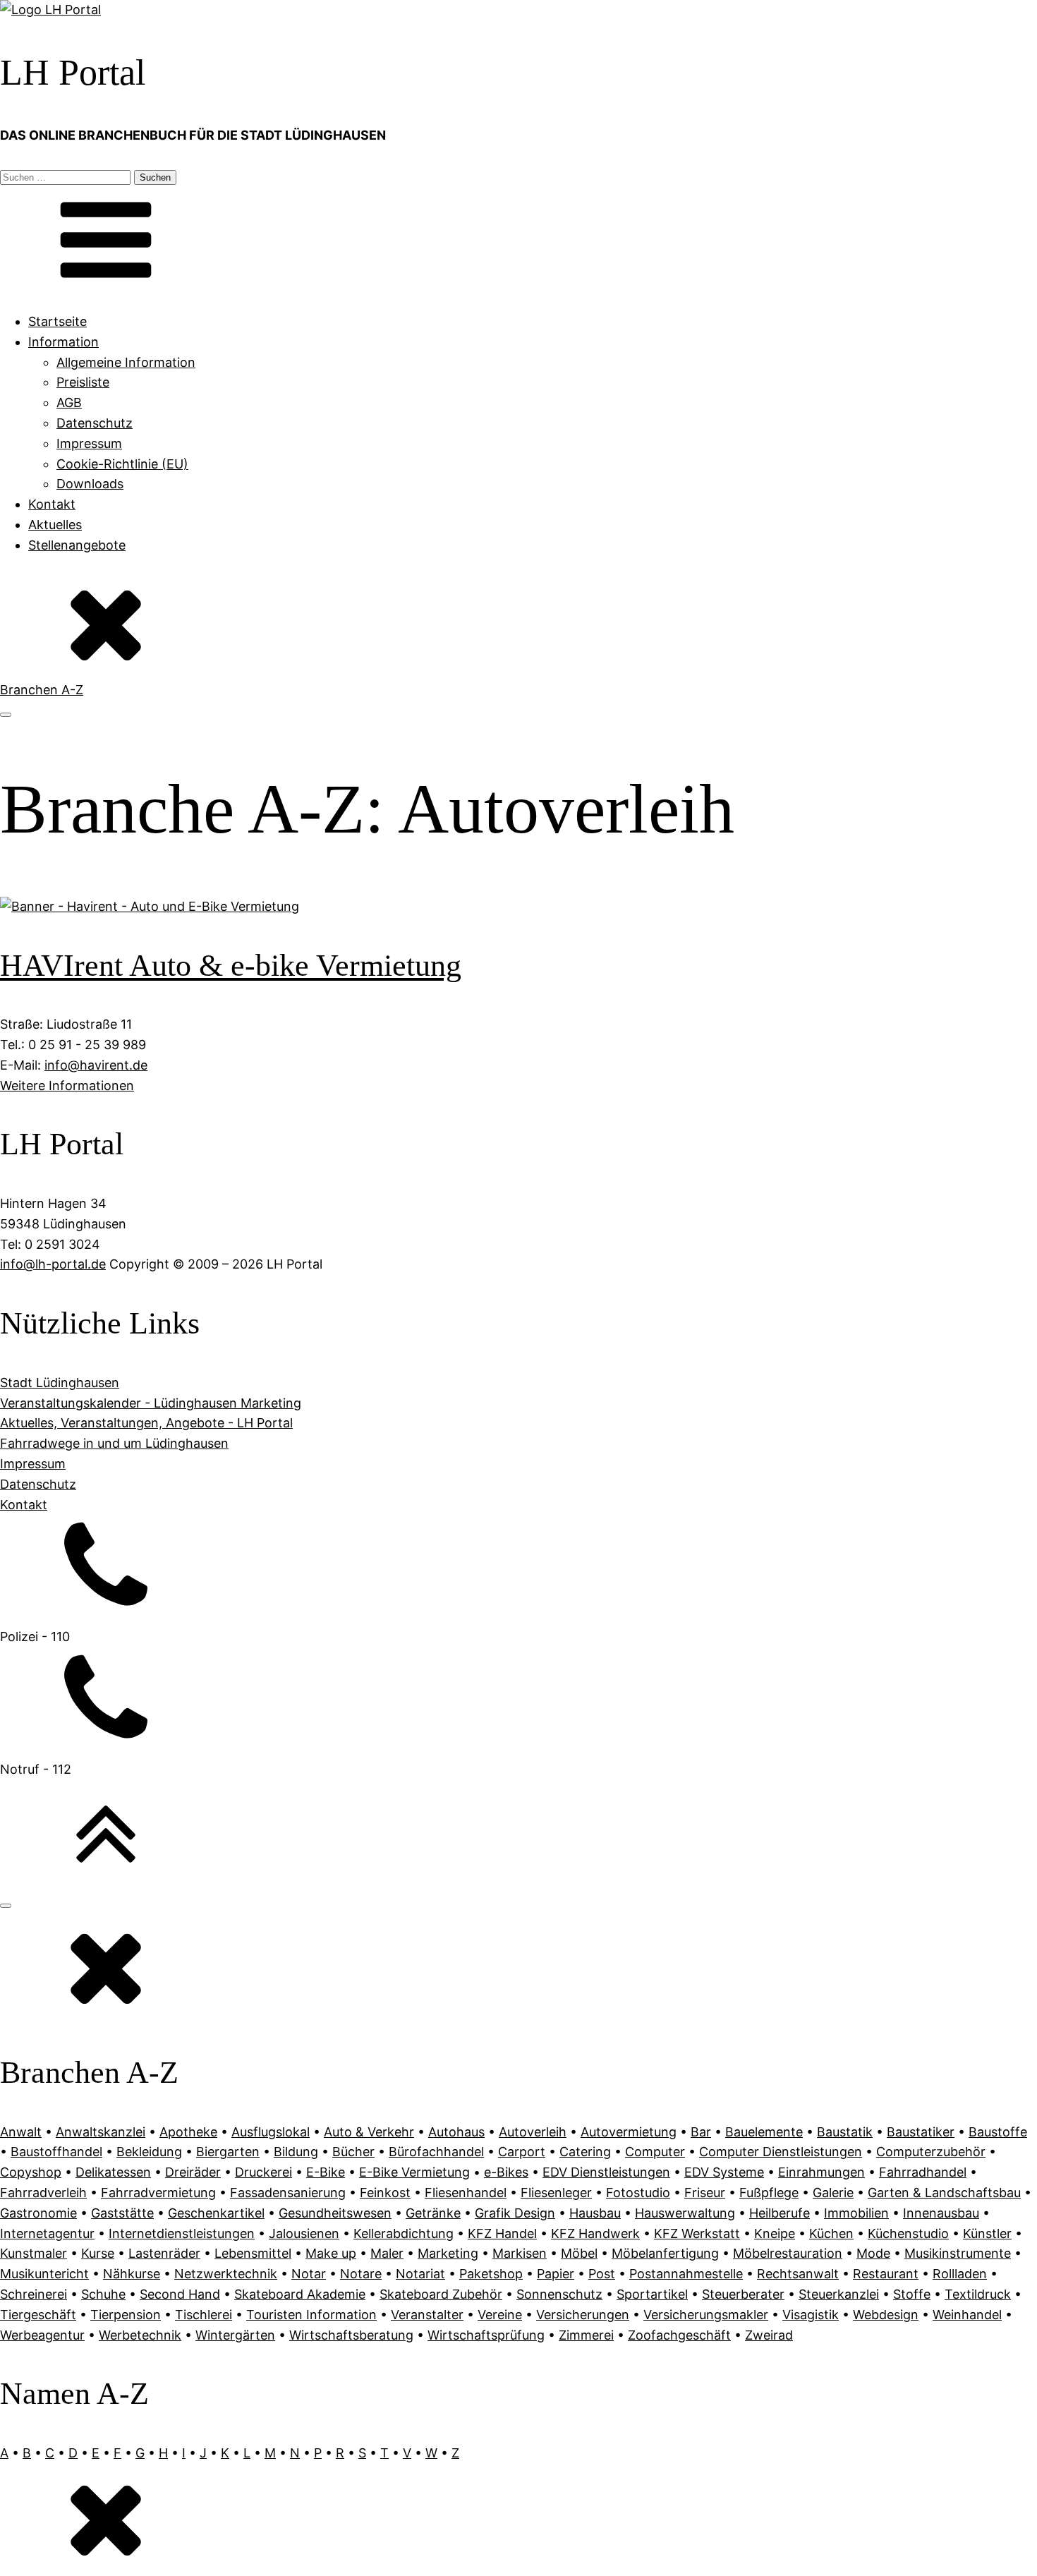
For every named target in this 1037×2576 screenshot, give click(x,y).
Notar (309, 2274)
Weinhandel (967, 2315)
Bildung (296, 2152)
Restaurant (886, 2274)
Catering (585, 2152)
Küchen (831, 2233)
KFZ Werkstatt (697, 2233)
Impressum (89, 443)
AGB (69, 403)
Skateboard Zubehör (441, 2294)
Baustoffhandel (56, 2152)
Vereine (500, 2315)
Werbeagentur (42, 2335)
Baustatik (845, 2132)
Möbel (579, 2253)
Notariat (420, 2274)
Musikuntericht (44, 2274)
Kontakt (52, 504)
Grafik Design (515, 2213)
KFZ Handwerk (595, 2233)
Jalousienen (304, 2233)
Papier (556, 2274)
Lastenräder (164, 2253)
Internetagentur (47, 2233)
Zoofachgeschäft (679, 2335)
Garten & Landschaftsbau (944, 2193)
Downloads (90, 484)
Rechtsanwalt (798, 2274)
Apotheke (188, 2132)
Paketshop (491, 2274)
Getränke (433, 2213)
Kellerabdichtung (404, 2233)
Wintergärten (235, 2335)
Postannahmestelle (686, 2274)
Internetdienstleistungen (182, 2233)
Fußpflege (769, 2193)
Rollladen (960, 2274)
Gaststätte (122, 2213)
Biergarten (228, 2152)
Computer (655, 2152)
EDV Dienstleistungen (606, 2172)
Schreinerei (34, 2294)
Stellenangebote (77, 545)
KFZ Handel (502, 2233)
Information (63, 342)
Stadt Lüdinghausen (60, 1383)
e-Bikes (506, 2172)
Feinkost (385, 2193)
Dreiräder (193, 2172)
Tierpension (126, 2315)
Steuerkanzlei (839, 2294)
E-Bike (326, 2172)
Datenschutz (95, 423)
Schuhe (103, 2294)
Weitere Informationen (67, 1086)
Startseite (57, 321)
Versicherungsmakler (706, 2315)
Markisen (520, 2253)
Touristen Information (311, 2315)
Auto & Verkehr (369, 2132)
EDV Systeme (724, 2172)
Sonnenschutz (559, 2294)
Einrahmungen (821, 2172)
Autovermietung (629, 2132)
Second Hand (180, 2294)
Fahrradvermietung (158, 2193)
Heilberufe (780, 2213)
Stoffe (912, 2294)
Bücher (353, 2152)
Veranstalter (427, 2315)
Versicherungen (583, 2315)
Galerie (833, 2193)
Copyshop (31, 2172)
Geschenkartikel (216, 2213)
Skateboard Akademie (300, 2294)
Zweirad (769, 2335)
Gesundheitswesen (335, 2213)
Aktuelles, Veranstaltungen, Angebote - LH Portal (146, 1423)
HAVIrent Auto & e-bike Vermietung (231, 966)
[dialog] (518, 2244)
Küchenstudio (908, 2233)
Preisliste (83, 382)
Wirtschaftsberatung (351, 2335)
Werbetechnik (140, 2335)
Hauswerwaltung (685, 2213)
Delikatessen (113, 2172)
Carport (522, 2152)
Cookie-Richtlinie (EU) (122, 464)
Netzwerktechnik (226, 2274)
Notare (361, 2274)
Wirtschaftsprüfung (486, 2335)
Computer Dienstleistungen (781, 2152)
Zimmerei (586, 2335)
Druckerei (263, 2172)
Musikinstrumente (958, 2253)
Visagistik (811, 2315)
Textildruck (978, 2294)
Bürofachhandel (436, 2152)
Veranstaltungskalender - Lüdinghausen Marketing (151, 1403)
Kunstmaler (34, 2253)
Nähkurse (132, 2274)
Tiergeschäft (38, 2315)
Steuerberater (743, 2294)
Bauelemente (764, 2132)
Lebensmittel (253, 2253)
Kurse (98, 2253)
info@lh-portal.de (53, 1264)
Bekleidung (149, 2152)
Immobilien (856, 2213)
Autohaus (456, 2132)
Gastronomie (38, 2213)
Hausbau (595, 2213)
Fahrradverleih (43, 2193)
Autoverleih (533, 2132)
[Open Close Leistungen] (6, 715)
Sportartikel (652, 2294)
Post (602, 2274)
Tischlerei (204, 2315)
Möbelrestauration (788, 2253)
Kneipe (775, 2233)
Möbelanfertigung (665, 2253)
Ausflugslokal (271, 2132)
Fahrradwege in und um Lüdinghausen (114, 1443)
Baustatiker (921, 2132)
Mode (873, 2253)
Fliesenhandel (466, 2193)
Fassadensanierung (288, 2193)
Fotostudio (638, 2193)
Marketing (448, 2253)
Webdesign (886, 2315)
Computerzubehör (931, 2152)
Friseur (705, 2193)
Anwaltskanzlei (101, 2132)
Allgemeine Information (126, 362)
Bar (701, 2132)
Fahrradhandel (923, 2172)
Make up (331, 2253)
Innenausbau (941, 2213)
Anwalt (21, 2132)
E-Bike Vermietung (414, 2172)
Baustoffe (998, 2132)
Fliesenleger (556, 2193)
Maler (387, 2253)
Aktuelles (55, 525)
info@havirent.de (96, 1065)
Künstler (987, 2233)
